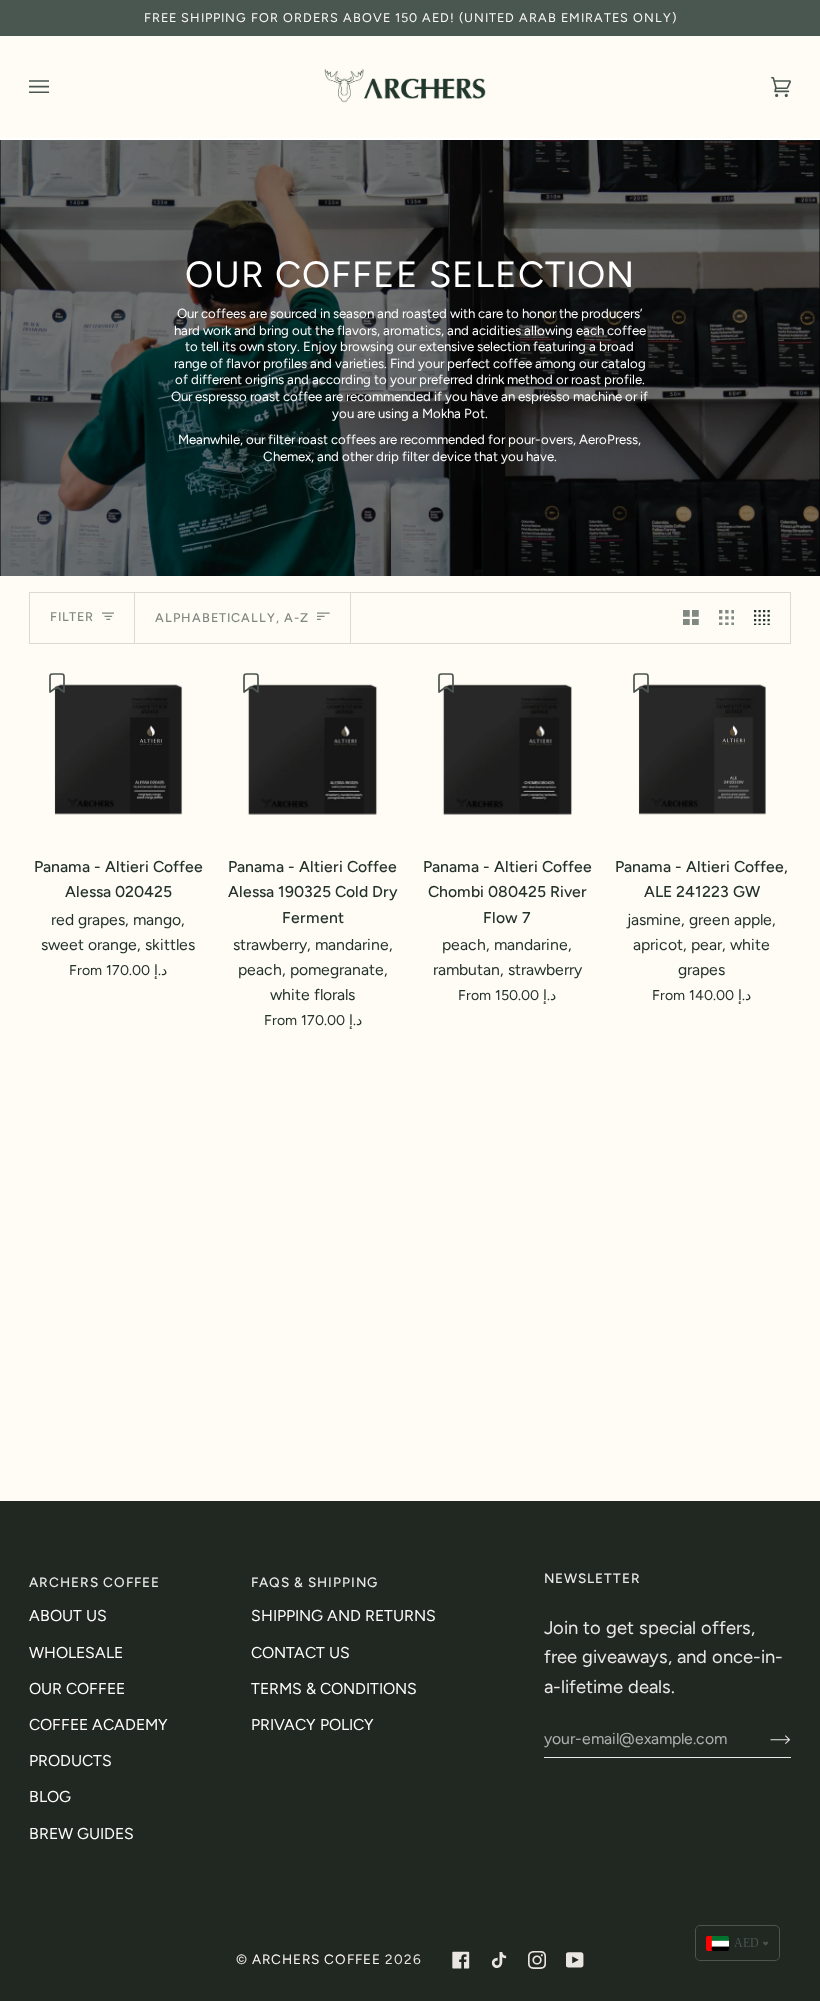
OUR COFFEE (77, 1688)
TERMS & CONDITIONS (334, 1688)
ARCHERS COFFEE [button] (94, 1582)
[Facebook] (461, 1960)
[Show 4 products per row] (767, 618)
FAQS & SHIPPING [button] (314, 1582)
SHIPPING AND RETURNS (343, 1615)
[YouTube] (575, 1960)
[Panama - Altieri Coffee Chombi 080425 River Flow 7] (507, 749)
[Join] (764, 1739)
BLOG (50, 1796)
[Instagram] (537, 1960)
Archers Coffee (316, 1959)
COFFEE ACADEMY (98, 1724)
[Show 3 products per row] (727, 618)
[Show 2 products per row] (691, 618)
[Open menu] (59, 87)
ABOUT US (68, 1615)
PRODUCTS (70, 1760)
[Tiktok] (499, 1960)
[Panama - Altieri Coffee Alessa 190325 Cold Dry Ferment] (312, 749)
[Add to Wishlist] (59, 683)
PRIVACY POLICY (312, 1724)
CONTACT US (300, 1652)
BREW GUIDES (81, 1833)
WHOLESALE (76, 1652)
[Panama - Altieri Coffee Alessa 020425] (118, 749)
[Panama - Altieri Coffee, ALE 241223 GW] (702, 749)
